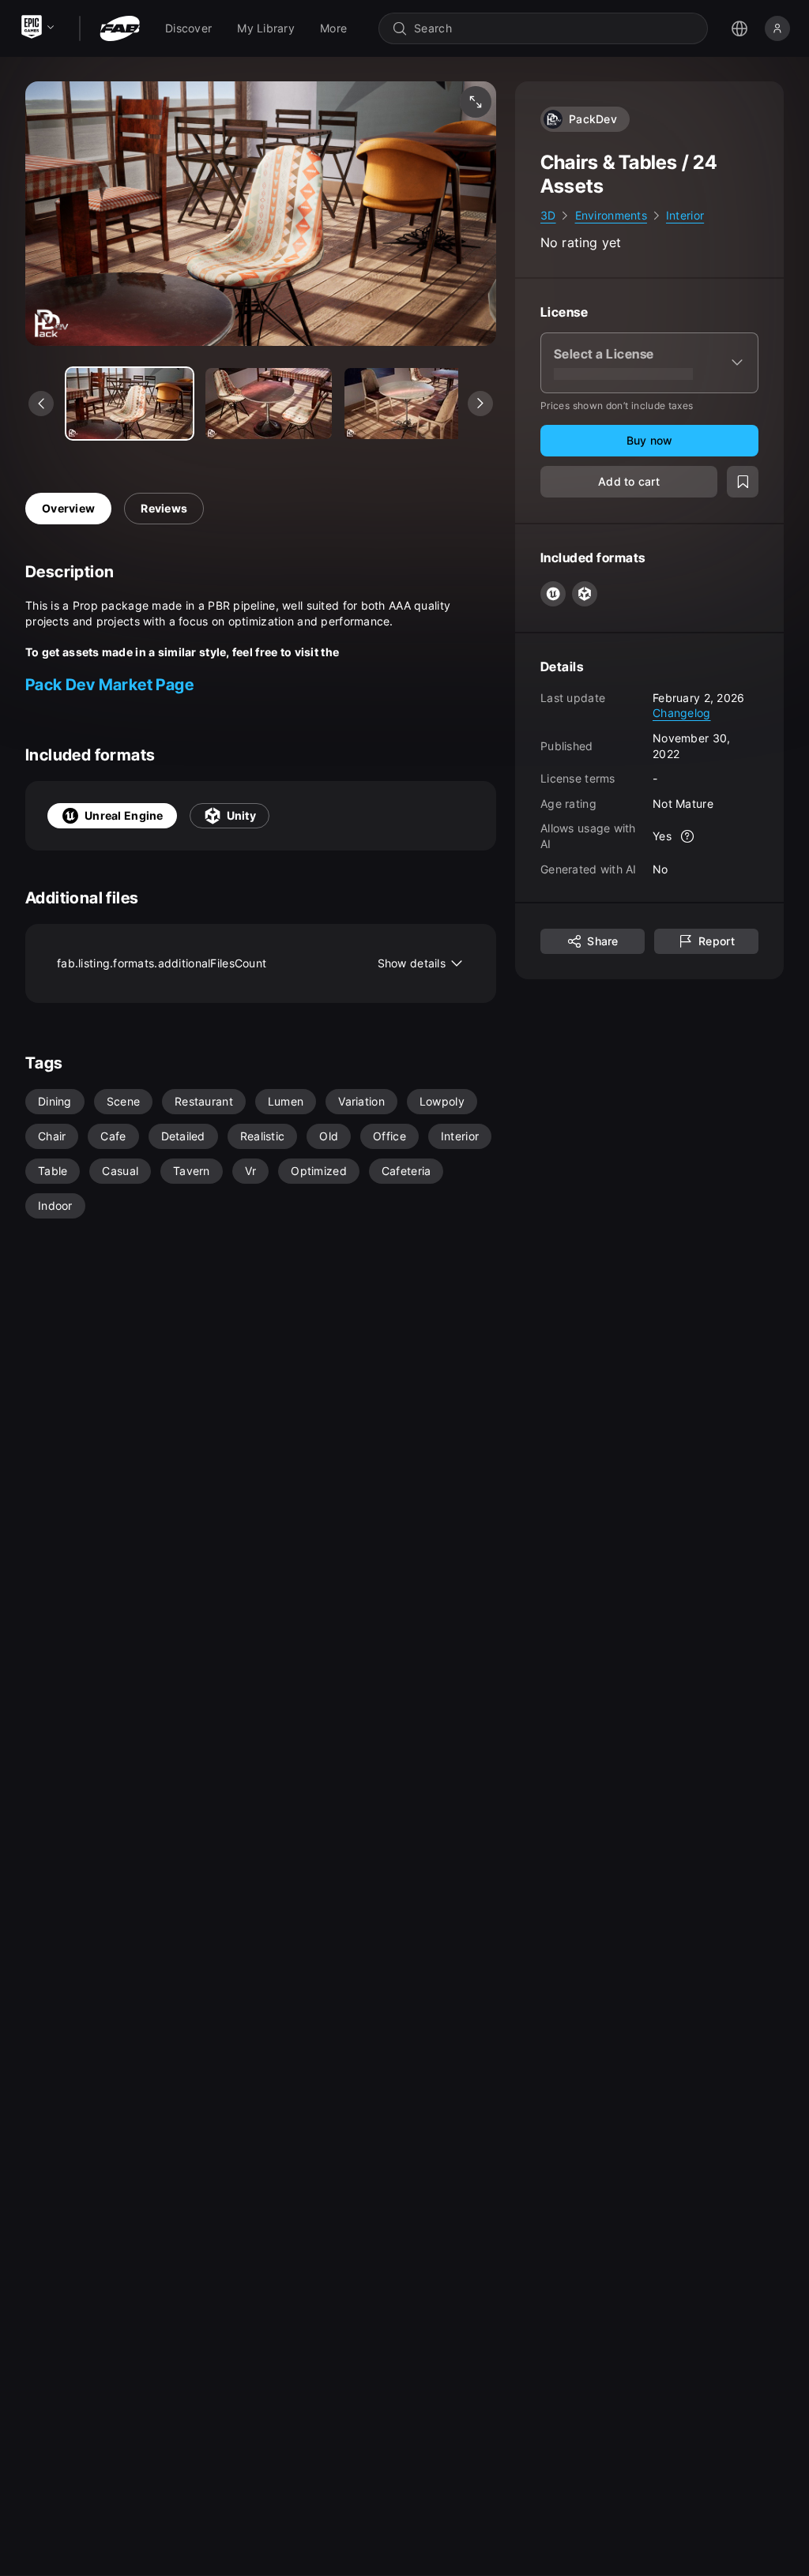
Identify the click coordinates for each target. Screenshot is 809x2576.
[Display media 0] (130, 404)
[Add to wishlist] (743, 482)
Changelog (682, 713)
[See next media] (480, 404)
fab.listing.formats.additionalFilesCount (251, 963)
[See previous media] (41, 404)
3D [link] (548, 215)
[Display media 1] (269, 404)
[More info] (687, 836)
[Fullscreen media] (476, 102)
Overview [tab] (68, 508)
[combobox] (554, 28)
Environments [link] (611, 215)
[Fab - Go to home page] (120, 28)
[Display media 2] (408, 404)
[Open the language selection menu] (739, 28)
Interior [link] (685, 215)
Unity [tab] (241, 815)
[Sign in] (777, 28)
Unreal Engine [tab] (124, 815)
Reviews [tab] (164, 508)
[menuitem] (188, 28)
